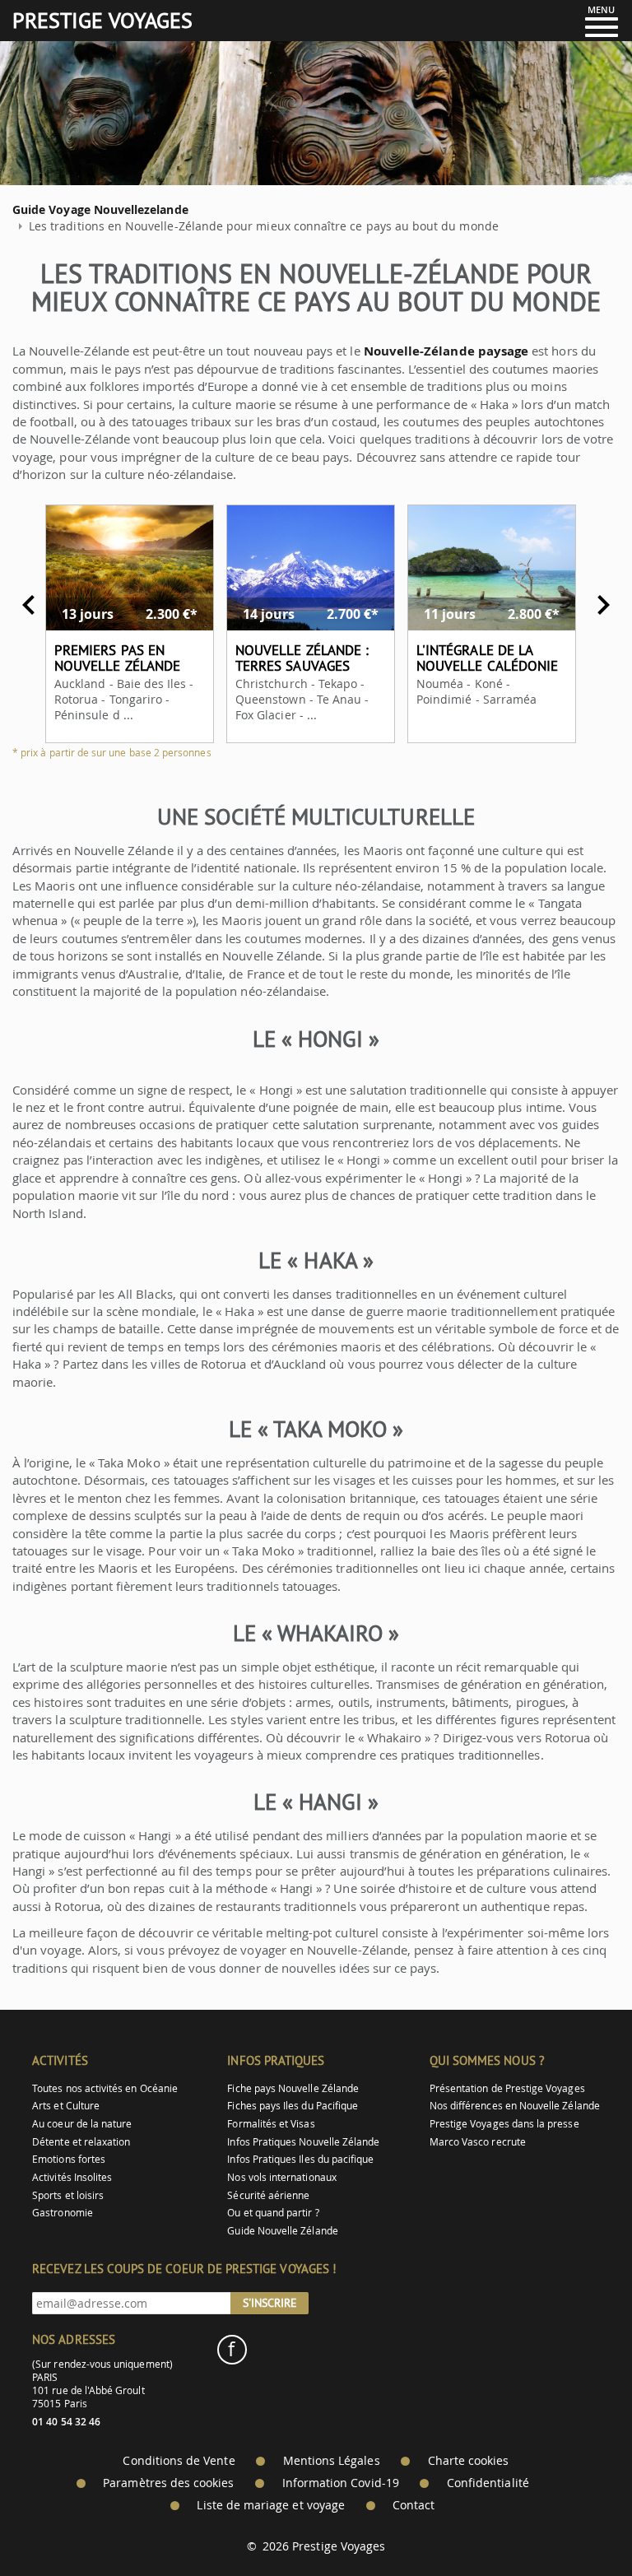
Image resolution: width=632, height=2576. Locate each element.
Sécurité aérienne (268, 2195)
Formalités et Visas (271, 2124)
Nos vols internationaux (281, 2177)
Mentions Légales (332, 2461)
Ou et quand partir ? (273, 2213)
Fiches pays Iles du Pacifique (293, 2106)
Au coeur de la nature (82, 2124)
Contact (414, 2505)
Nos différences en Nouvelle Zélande (515, 2106)
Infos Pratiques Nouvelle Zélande (303, 2142)
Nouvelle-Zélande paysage (446, 351)
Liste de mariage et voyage (271, 2505)
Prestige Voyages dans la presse (504, 2124)
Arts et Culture (66, 2106)
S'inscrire (270, 2303)
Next (603, 605)
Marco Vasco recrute (478, 2142)
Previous (29, 605)
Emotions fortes (69, 2159)
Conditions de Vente (179, 2461)
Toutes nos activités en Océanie (105, 2088)
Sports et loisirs (68, 2195)
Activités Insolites (72, 2177)
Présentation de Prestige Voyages (507, 2088)
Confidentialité (488, 2483)
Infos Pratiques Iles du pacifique (300, 2159)
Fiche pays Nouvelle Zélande (293, 2088)
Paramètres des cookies (168, 2483)
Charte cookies (469, 2461)
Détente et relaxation (81, 2142)
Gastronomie (63, 2213)
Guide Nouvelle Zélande (282, 2231)
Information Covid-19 (341, 2483)
